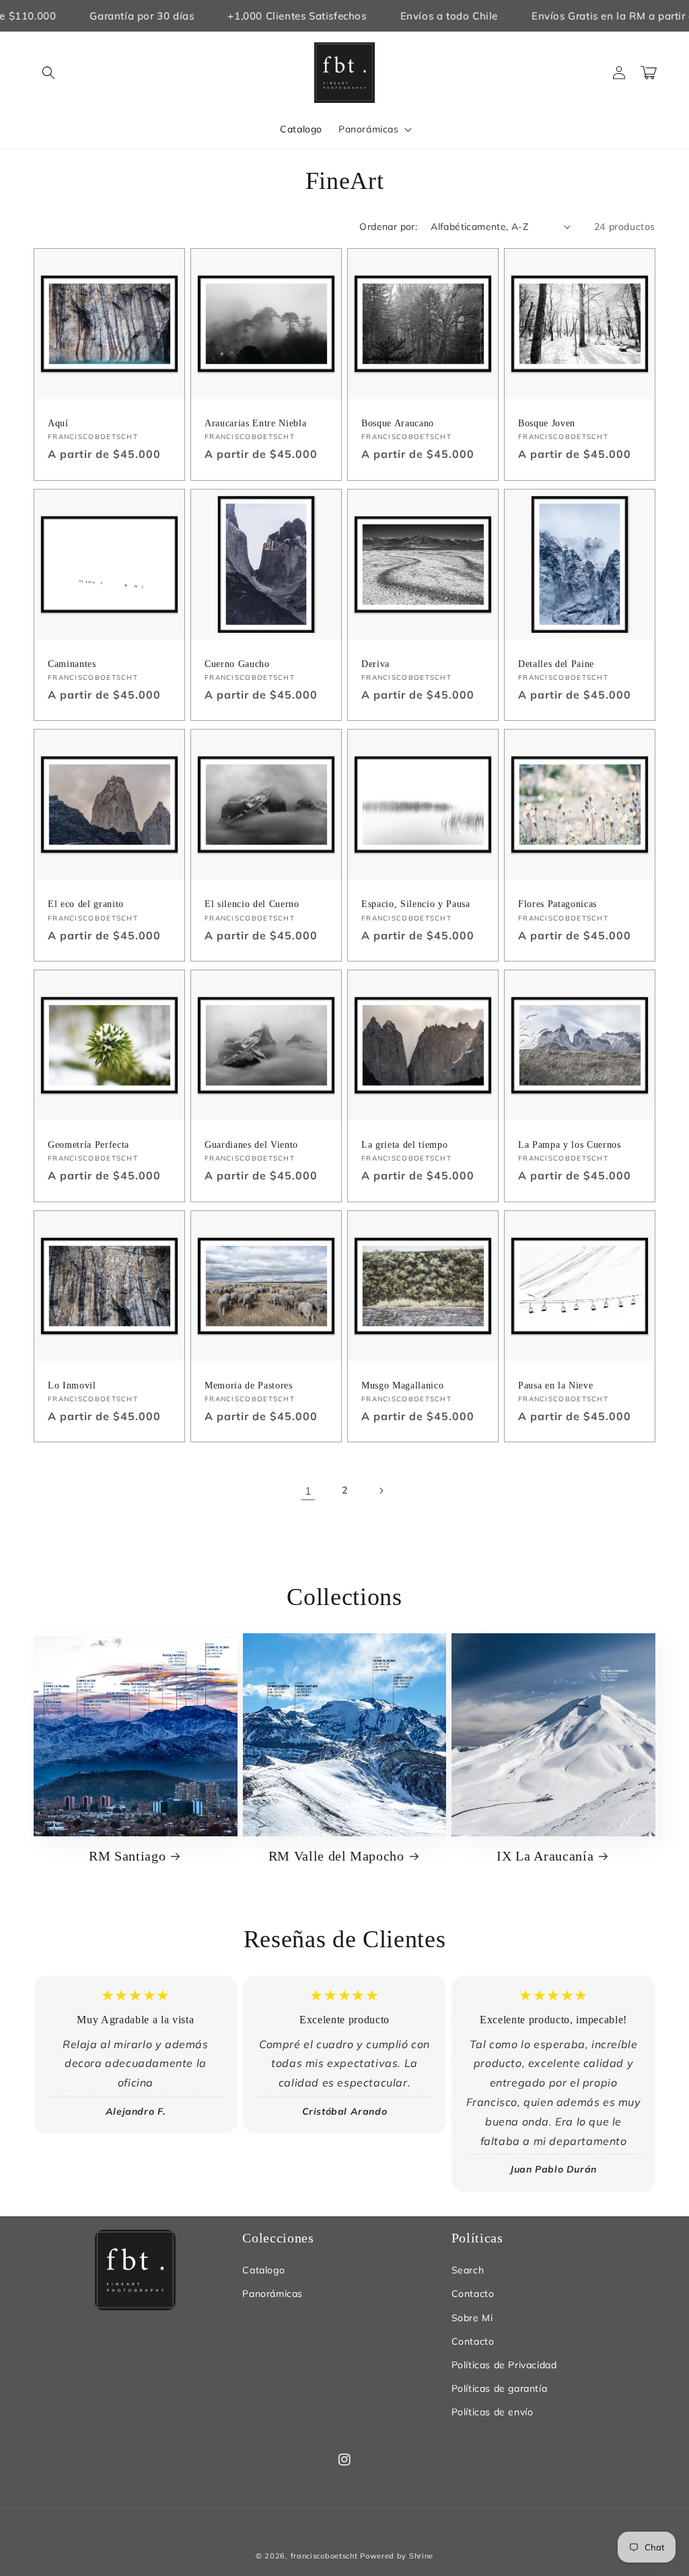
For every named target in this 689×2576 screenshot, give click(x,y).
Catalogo (263, 2270)
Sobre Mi (472, 2318)
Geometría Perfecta (88, 1144)
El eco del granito (86, 904)
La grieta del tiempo (404, 1144)
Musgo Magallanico (402, 1385)
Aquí (58, 423)
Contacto (473, 2294)
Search (468, 2270)
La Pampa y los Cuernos (570, 1144)
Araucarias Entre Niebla (255, 423)
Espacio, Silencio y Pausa (416, 904)
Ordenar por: (388, 227)
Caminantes (72, 664)
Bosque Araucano (398, 423)
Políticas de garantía (500, 2388)
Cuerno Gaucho (237, 664)
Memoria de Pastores (249, 1385)
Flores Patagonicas (557, 904)
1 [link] (309, 1491)
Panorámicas (273, 2294)
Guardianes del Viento (251, 1144)
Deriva (375, 664)
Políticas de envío (493, 2412)
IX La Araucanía (545, 1856)
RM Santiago (127, 1856)
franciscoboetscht (324, 2556)
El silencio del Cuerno (252, 904)
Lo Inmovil (72, 1385)
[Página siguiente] (381, 1491)
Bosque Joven (547, 423)
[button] (48, 73)
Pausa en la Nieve (555, 1385)
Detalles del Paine (556, 664)
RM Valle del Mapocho (336, 1856)
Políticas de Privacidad (504, 2365)
